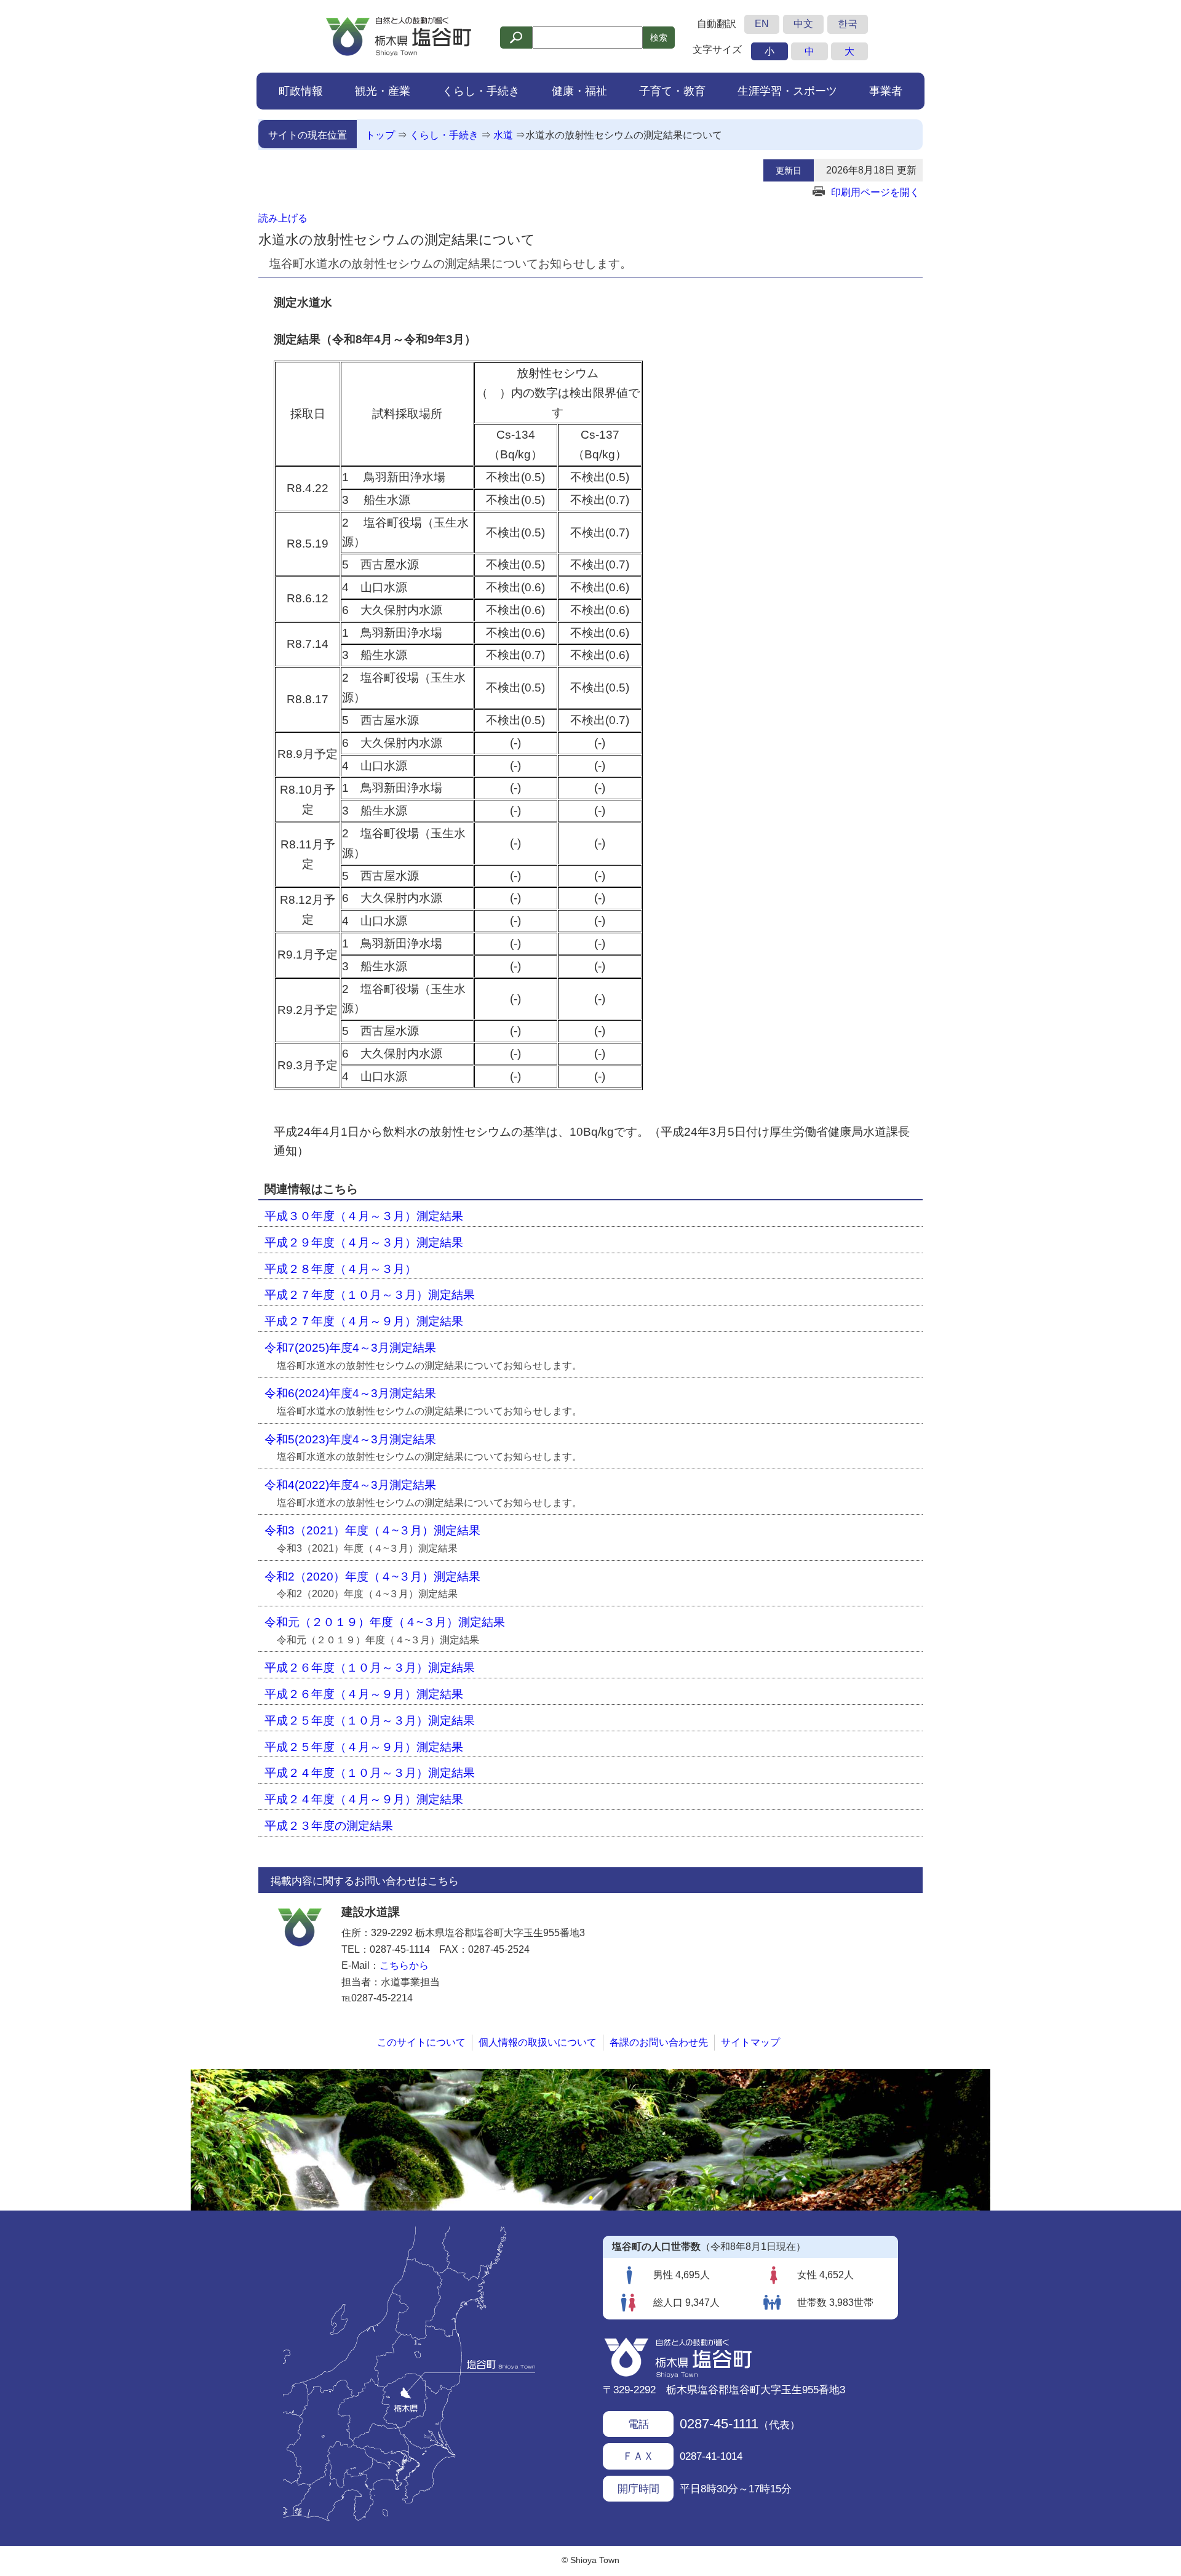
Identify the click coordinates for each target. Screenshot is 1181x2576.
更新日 (789, 170)
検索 (659, 38)
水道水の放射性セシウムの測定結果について (624, 135)
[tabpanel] (590, 2140)
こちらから (404, 1965)
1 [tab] (590, 2198)
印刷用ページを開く (875, 192)
